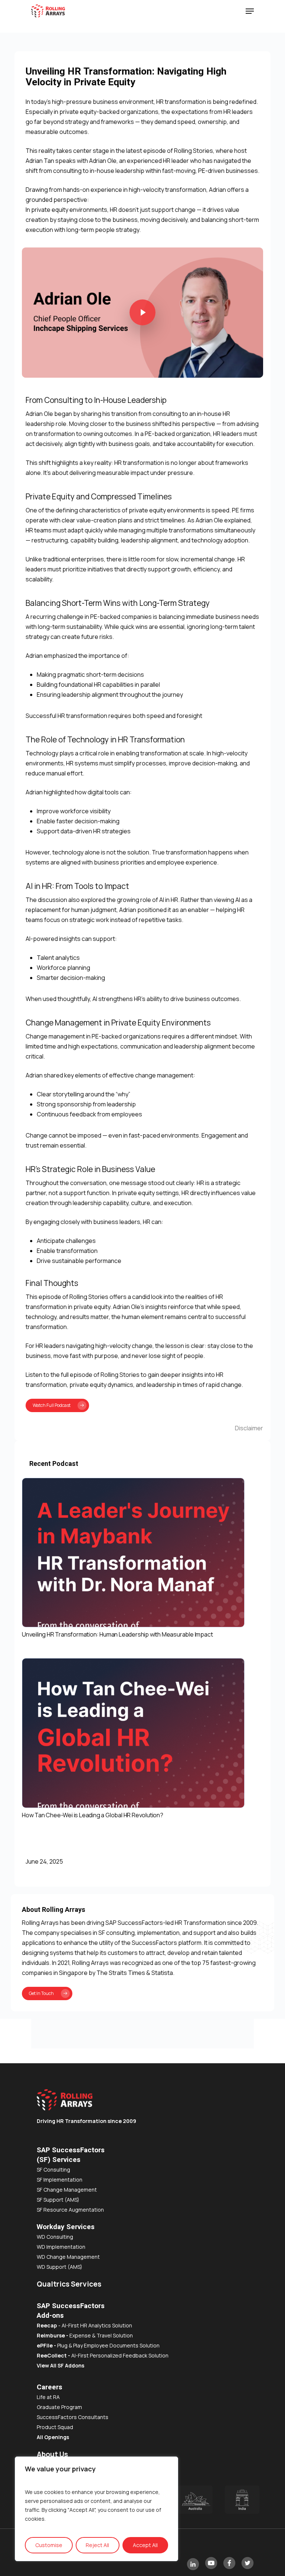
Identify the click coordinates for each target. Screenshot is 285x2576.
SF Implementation (60, 2180)
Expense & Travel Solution (101, 2335)
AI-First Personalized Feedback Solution (103, 2355)
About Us (52, 2454)
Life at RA (48, 2397)
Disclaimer (249, 1428)
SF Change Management (67, 2190)
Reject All (97, 2545)
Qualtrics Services (69, 2284)
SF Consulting (53, 2170)
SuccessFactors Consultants (73, 2417)
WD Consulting (55, 2237)
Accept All (145, 2545)
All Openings (53, 2437)
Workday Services (66, 2227)
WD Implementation (61, 2247)
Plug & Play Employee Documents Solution (98, 2345)
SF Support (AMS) (58, 2200)
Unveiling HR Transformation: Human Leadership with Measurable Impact (117, 1634)
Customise (49, 2545)
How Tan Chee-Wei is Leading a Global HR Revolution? (93, 1815)
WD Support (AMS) (60, 2267)
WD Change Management (68, 2257)
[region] (96, 2509)
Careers (50, 2387)
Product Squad (55, 2427)
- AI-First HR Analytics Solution (84, 2325)
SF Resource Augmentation (70, 2210)
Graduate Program (59, 2407)
